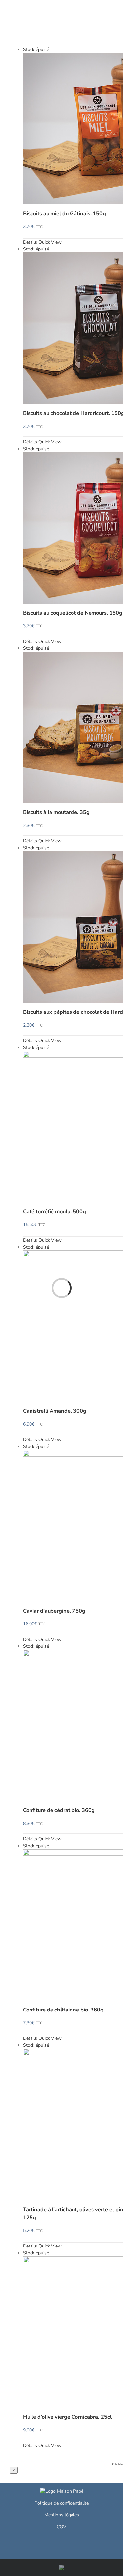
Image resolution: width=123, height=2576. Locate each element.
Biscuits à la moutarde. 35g (56, 812)
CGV (61, 2527)
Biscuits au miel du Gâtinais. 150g (64, 213)
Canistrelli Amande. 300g (55, 1411)
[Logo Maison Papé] (62, 2491)
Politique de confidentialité (61, 2503)
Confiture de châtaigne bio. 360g (63, 2010)
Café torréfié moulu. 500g (54, 1211)
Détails (30, 242)
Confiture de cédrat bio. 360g (59, 1810)
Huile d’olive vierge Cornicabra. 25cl (67, 2417)
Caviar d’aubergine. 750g (54, 1611)
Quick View (50, 242)
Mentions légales (62, 2515)
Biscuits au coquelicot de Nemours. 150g (73, 613)
